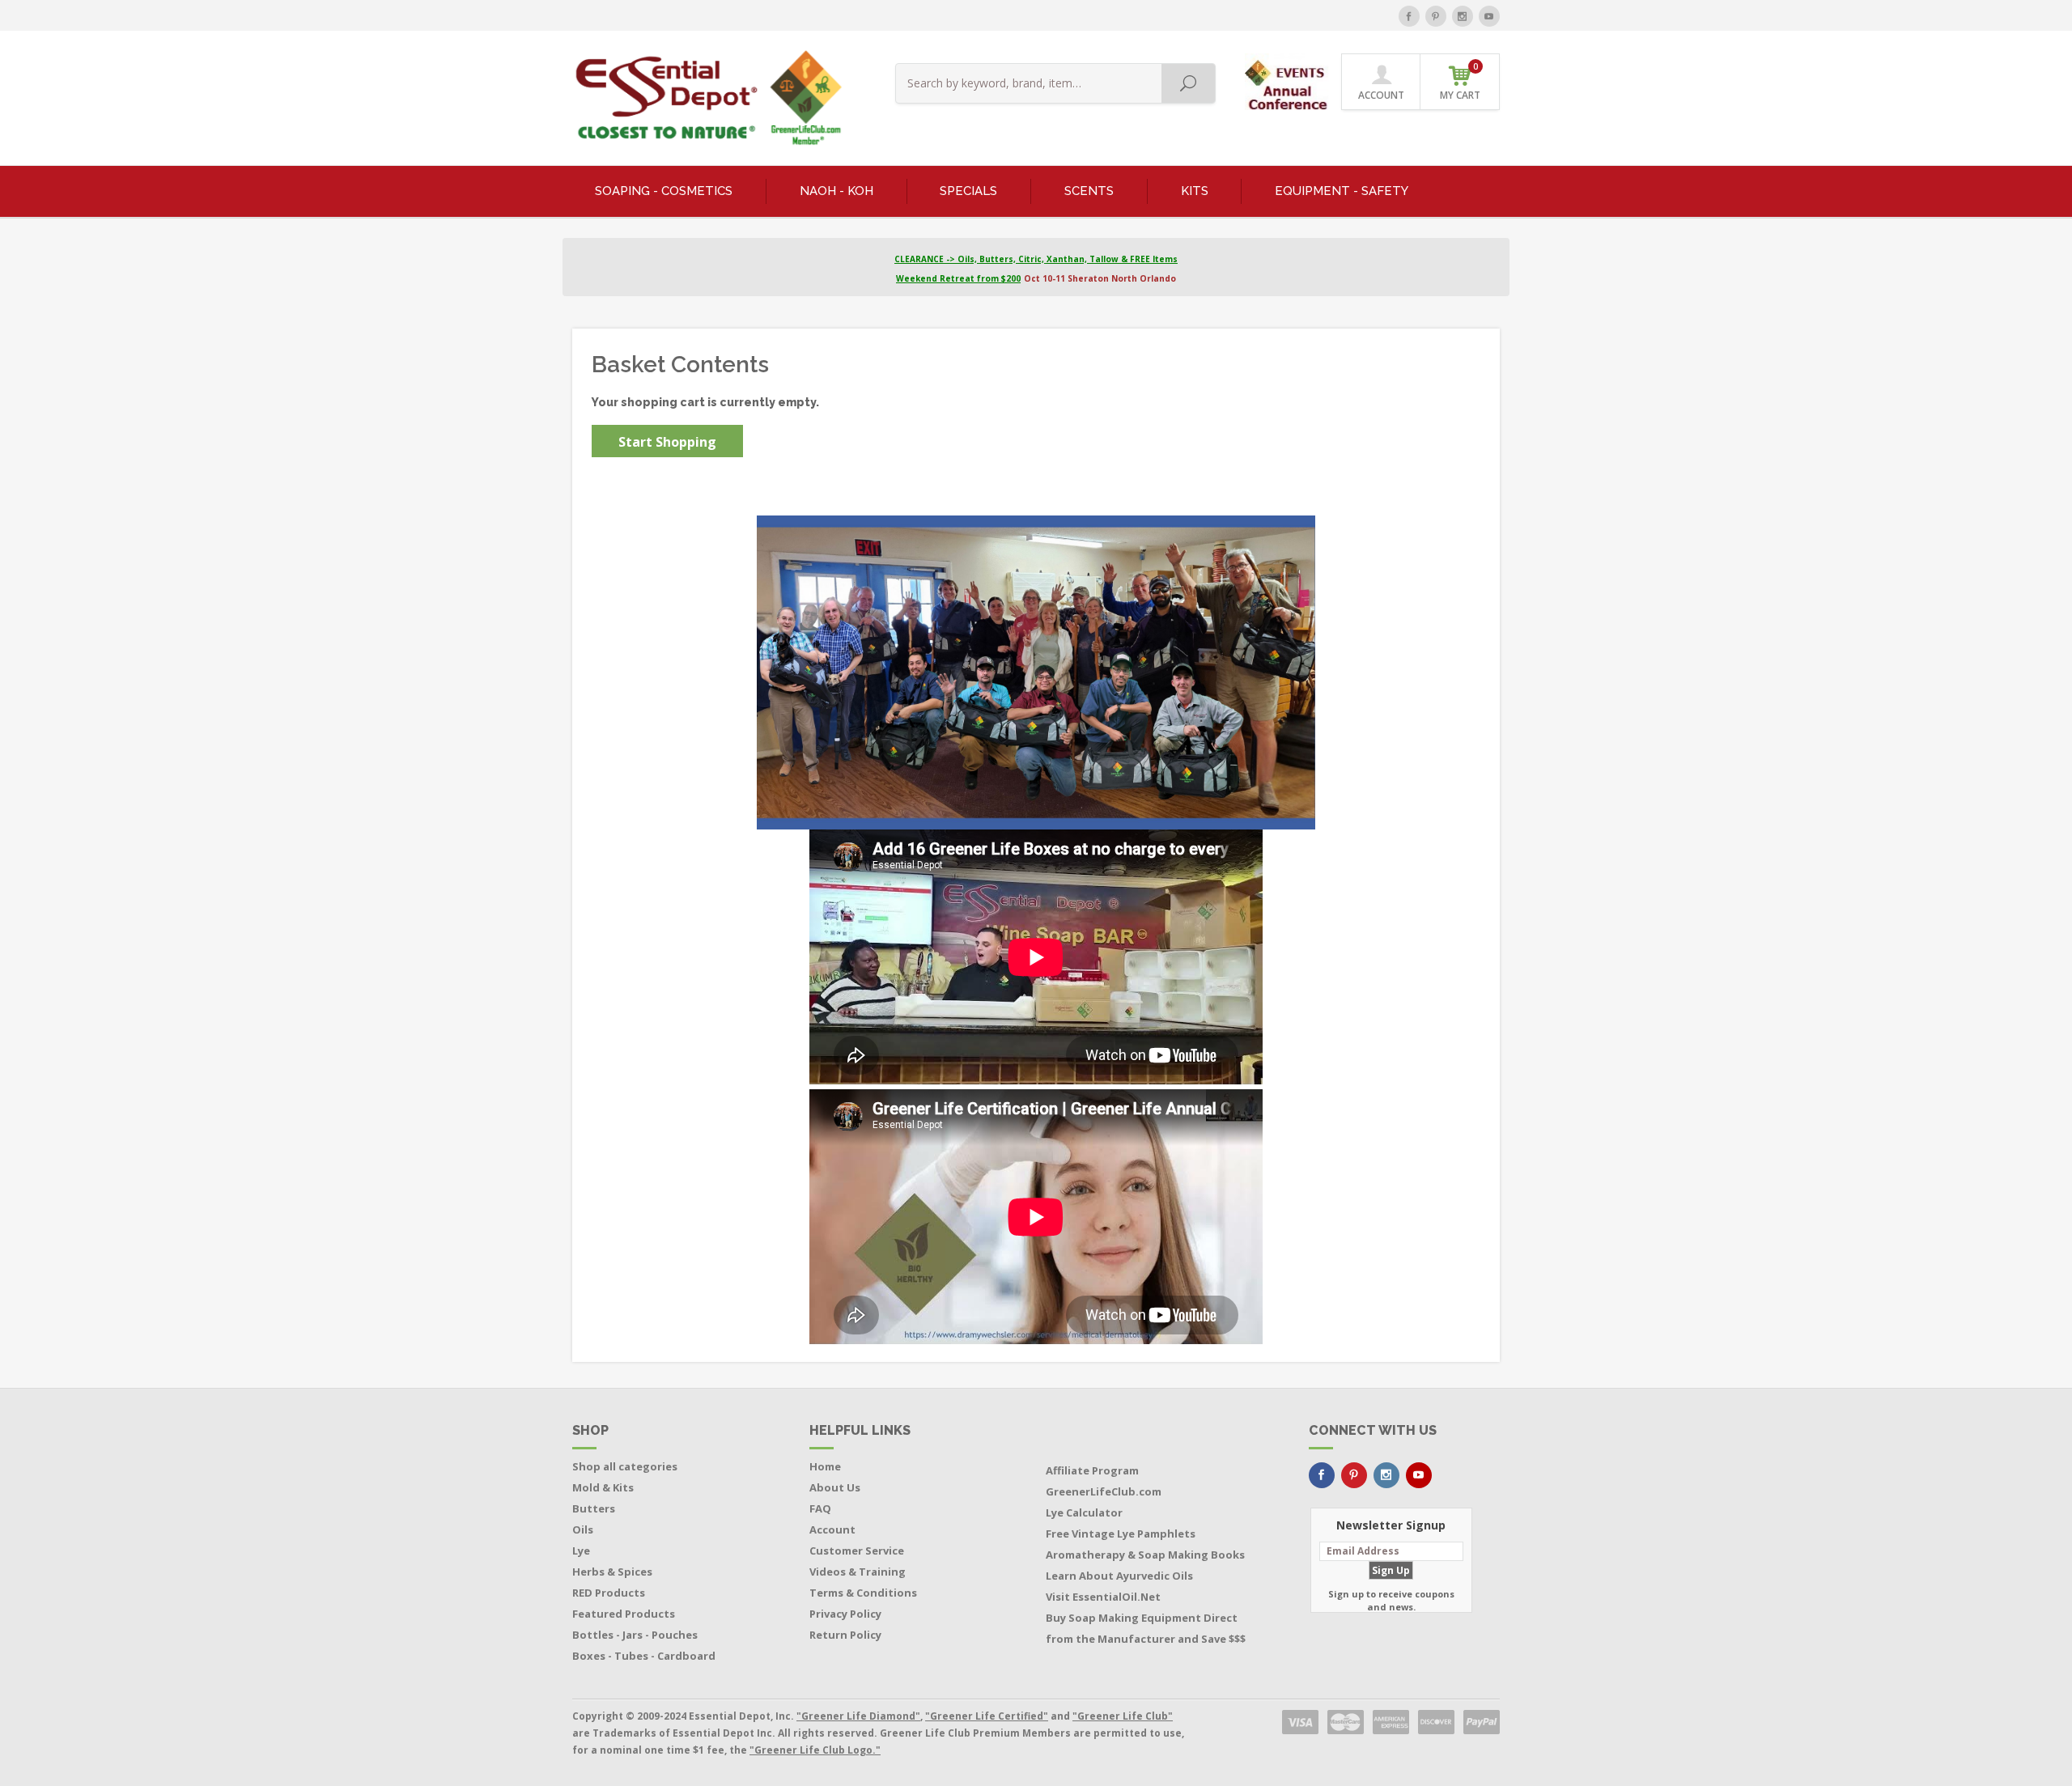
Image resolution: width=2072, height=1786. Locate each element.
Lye (581, 1551)
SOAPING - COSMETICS (664, 191)
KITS (1195, 191)
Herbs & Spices (612, 1572)
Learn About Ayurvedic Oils (1119, 1576)
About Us (835, 1487)
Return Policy (845, 1635)
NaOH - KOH (836, 191)
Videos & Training (858, 1572)
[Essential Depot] (705, 98)
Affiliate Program (1092, 1470)
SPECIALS (968, 191)
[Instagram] (1463, 16)
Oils (583, 1529)
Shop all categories (625, 1466)
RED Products (609, 1593)
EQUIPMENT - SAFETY (1342, 191)
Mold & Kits (603, 1487)
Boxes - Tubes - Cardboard (644, 1656)
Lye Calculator (1084, 1512)
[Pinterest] (1436, 16)
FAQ (820, 1508)
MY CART (1460, 81)
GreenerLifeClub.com (1104, 1491)
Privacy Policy (845, 1614)
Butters (594, 1508)
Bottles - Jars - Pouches (635, 1635)
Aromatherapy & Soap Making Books (1145, 1555)
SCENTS (1089, 191)
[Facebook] (1409, 16)
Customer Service (857, 1551)
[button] (1288, 81)
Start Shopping (667, 442)
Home (825, 1466)
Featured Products (624, 1614)
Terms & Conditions (863, 1593)
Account (832, 1529)
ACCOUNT (1381, 95)
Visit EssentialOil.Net (1103, 1597)
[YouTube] (1489, 16)
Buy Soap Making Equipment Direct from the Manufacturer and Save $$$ (1146, 1628)
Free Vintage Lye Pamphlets (1121, 1534)
